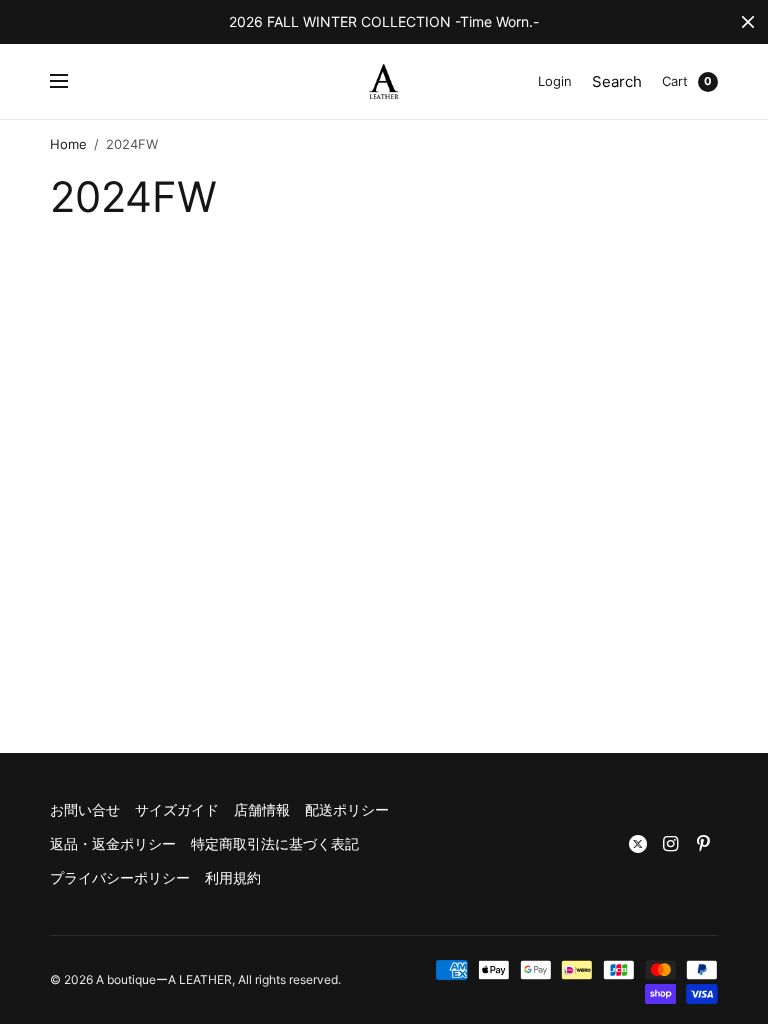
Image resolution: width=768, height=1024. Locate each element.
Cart (675, 81)
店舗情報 (262, 809)
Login (555, 81)
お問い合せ (85, 809)
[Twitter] (638, 844)
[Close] (748, 22)
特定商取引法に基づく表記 (275, 843)
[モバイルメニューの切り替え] (72, 82)
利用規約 (233, 877)
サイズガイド (177, 809)
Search (617, 81)
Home (68, 144)
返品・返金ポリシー (113, 843)
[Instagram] (671, 844)
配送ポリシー (347, 809)
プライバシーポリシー (120, 877)
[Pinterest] (704, 844)
